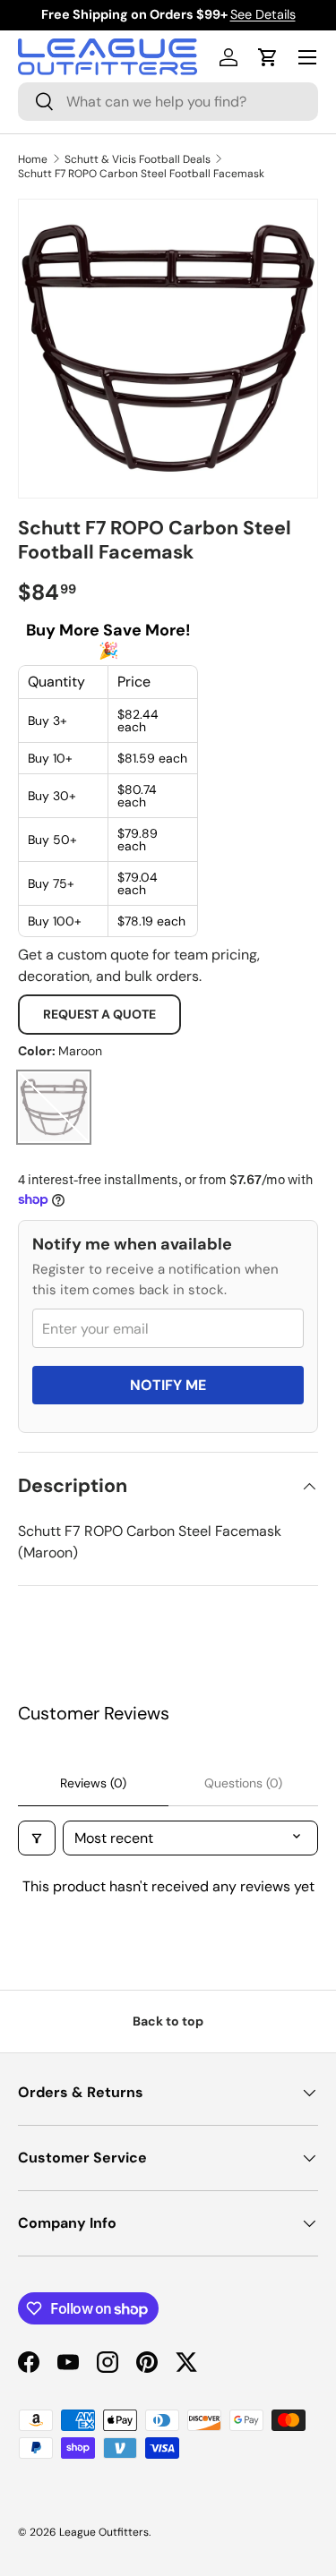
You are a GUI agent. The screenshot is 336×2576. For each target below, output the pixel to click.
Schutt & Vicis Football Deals (138, 159)
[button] (268, 57)
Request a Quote (99, 1014)
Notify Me (168, 1385)
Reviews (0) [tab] (93, 1783)
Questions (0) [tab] (243, 1783)
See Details (263, 14)
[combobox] (168, 102)
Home (33, 159)
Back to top (168, 2021)
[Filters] (37, 1838)
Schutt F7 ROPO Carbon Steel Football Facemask (141, 174)
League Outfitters (104, 2532)
